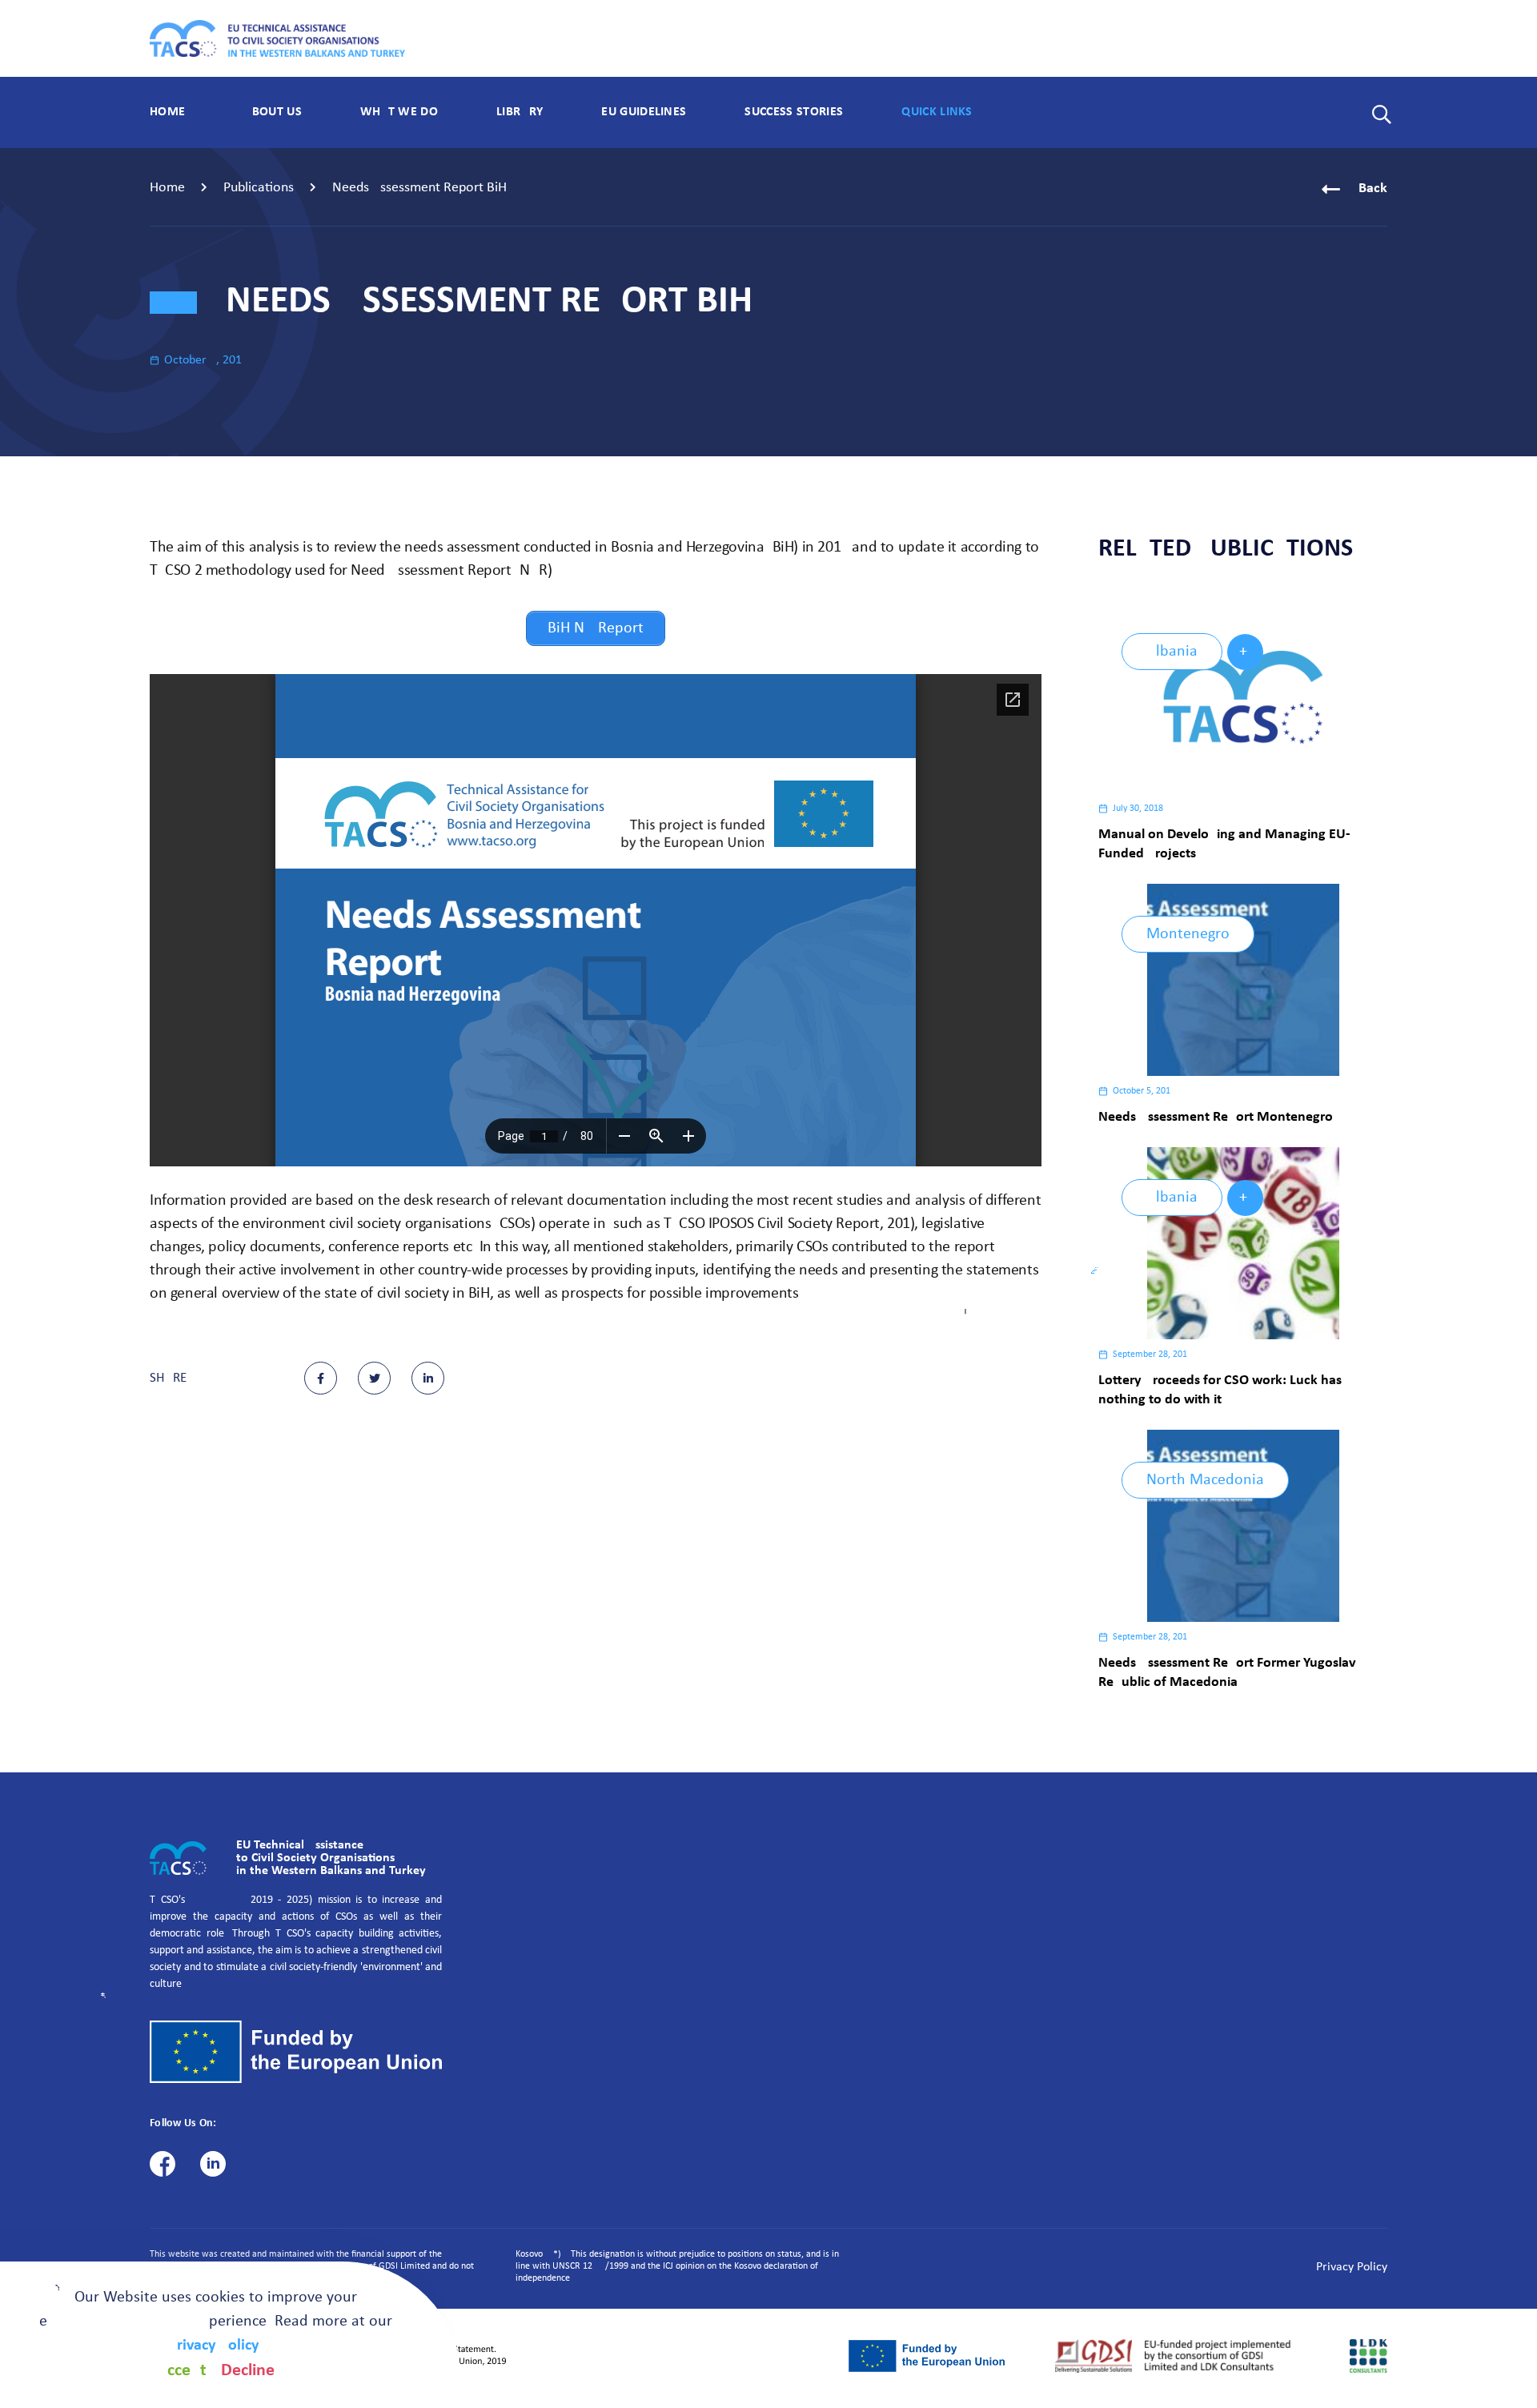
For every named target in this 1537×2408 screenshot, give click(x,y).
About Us (273, 112)
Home (167, 112)
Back (1373, 189)
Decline (248, 2371)
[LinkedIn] (213, 2164)
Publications (259, 188)
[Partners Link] (927, 2356)
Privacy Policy (1352, 2267)
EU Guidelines (644, 112)
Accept (182, 2371)
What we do (399, 112)
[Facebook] (163, 2164)
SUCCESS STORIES (794, 112)
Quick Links (937, 112)
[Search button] (1377, 112)
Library (520, 112)
